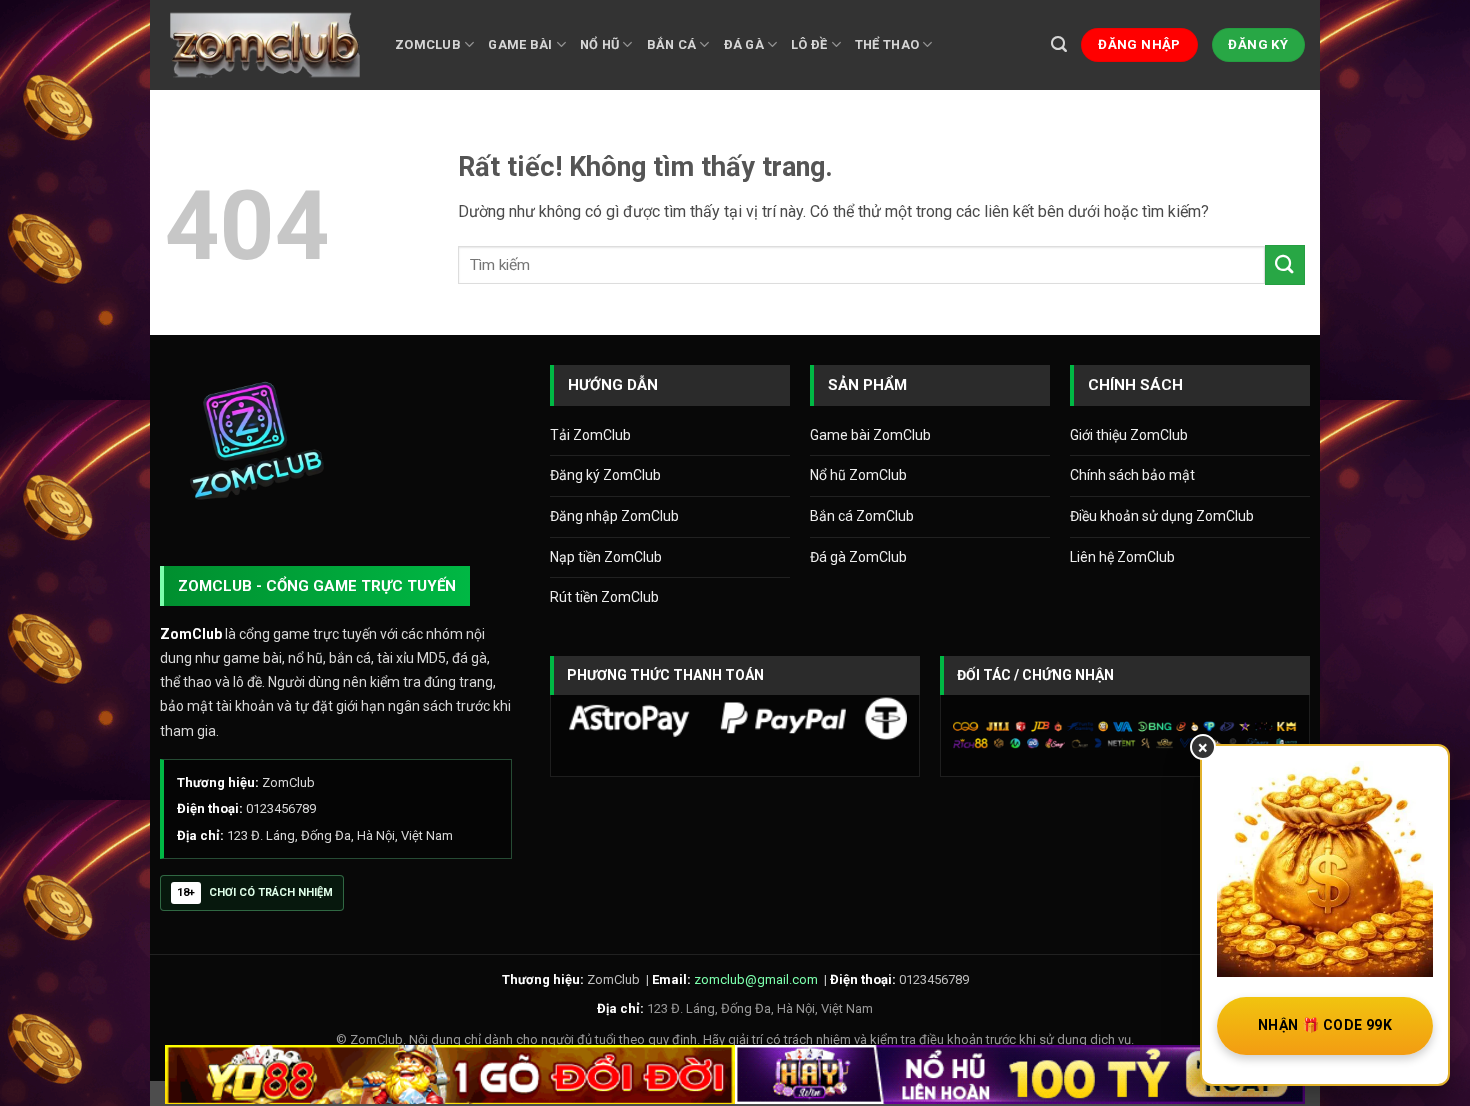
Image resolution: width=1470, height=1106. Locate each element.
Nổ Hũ (599, 44)
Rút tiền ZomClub (604, 597)
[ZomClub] (265, 44)
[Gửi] (1285, 264)
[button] (1059, 44)
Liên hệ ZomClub (1122, 557)
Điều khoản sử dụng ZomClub (1162, 516)
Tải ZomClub (590, 435)
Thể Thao (887, 44)
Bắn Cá (672, 44)
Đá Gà (744, 44)
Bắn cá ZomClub (862, 516)
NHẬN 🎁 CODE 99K (1325, 1025)
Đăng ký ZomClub (605, 475)
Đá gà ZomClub (858, 557)
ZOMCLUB (428, 44)
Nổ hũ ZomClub (858, 475)
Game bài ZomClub (870, 435)
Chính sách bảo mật (1132, 475)
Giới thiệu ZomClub (1129, 435)
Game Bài (520, 44)
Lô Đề (809, 44)
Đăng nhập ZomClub (614, 516)
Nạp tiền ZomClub (606, 557)
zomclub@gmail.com (756, 979)
